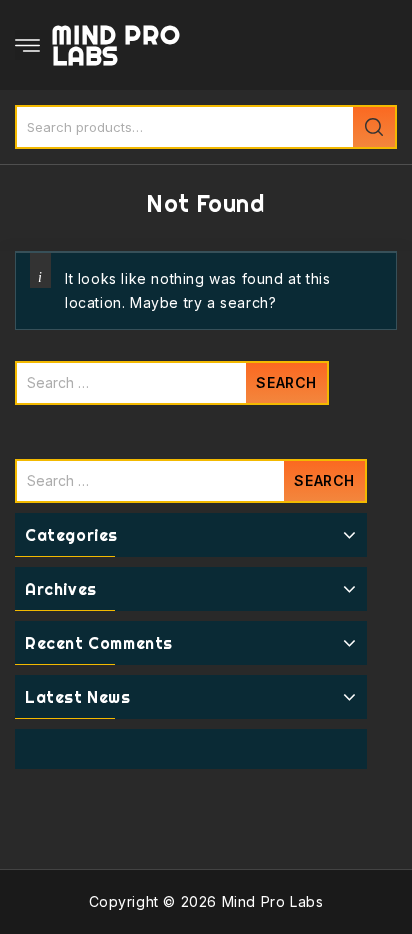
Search (374, 127)
